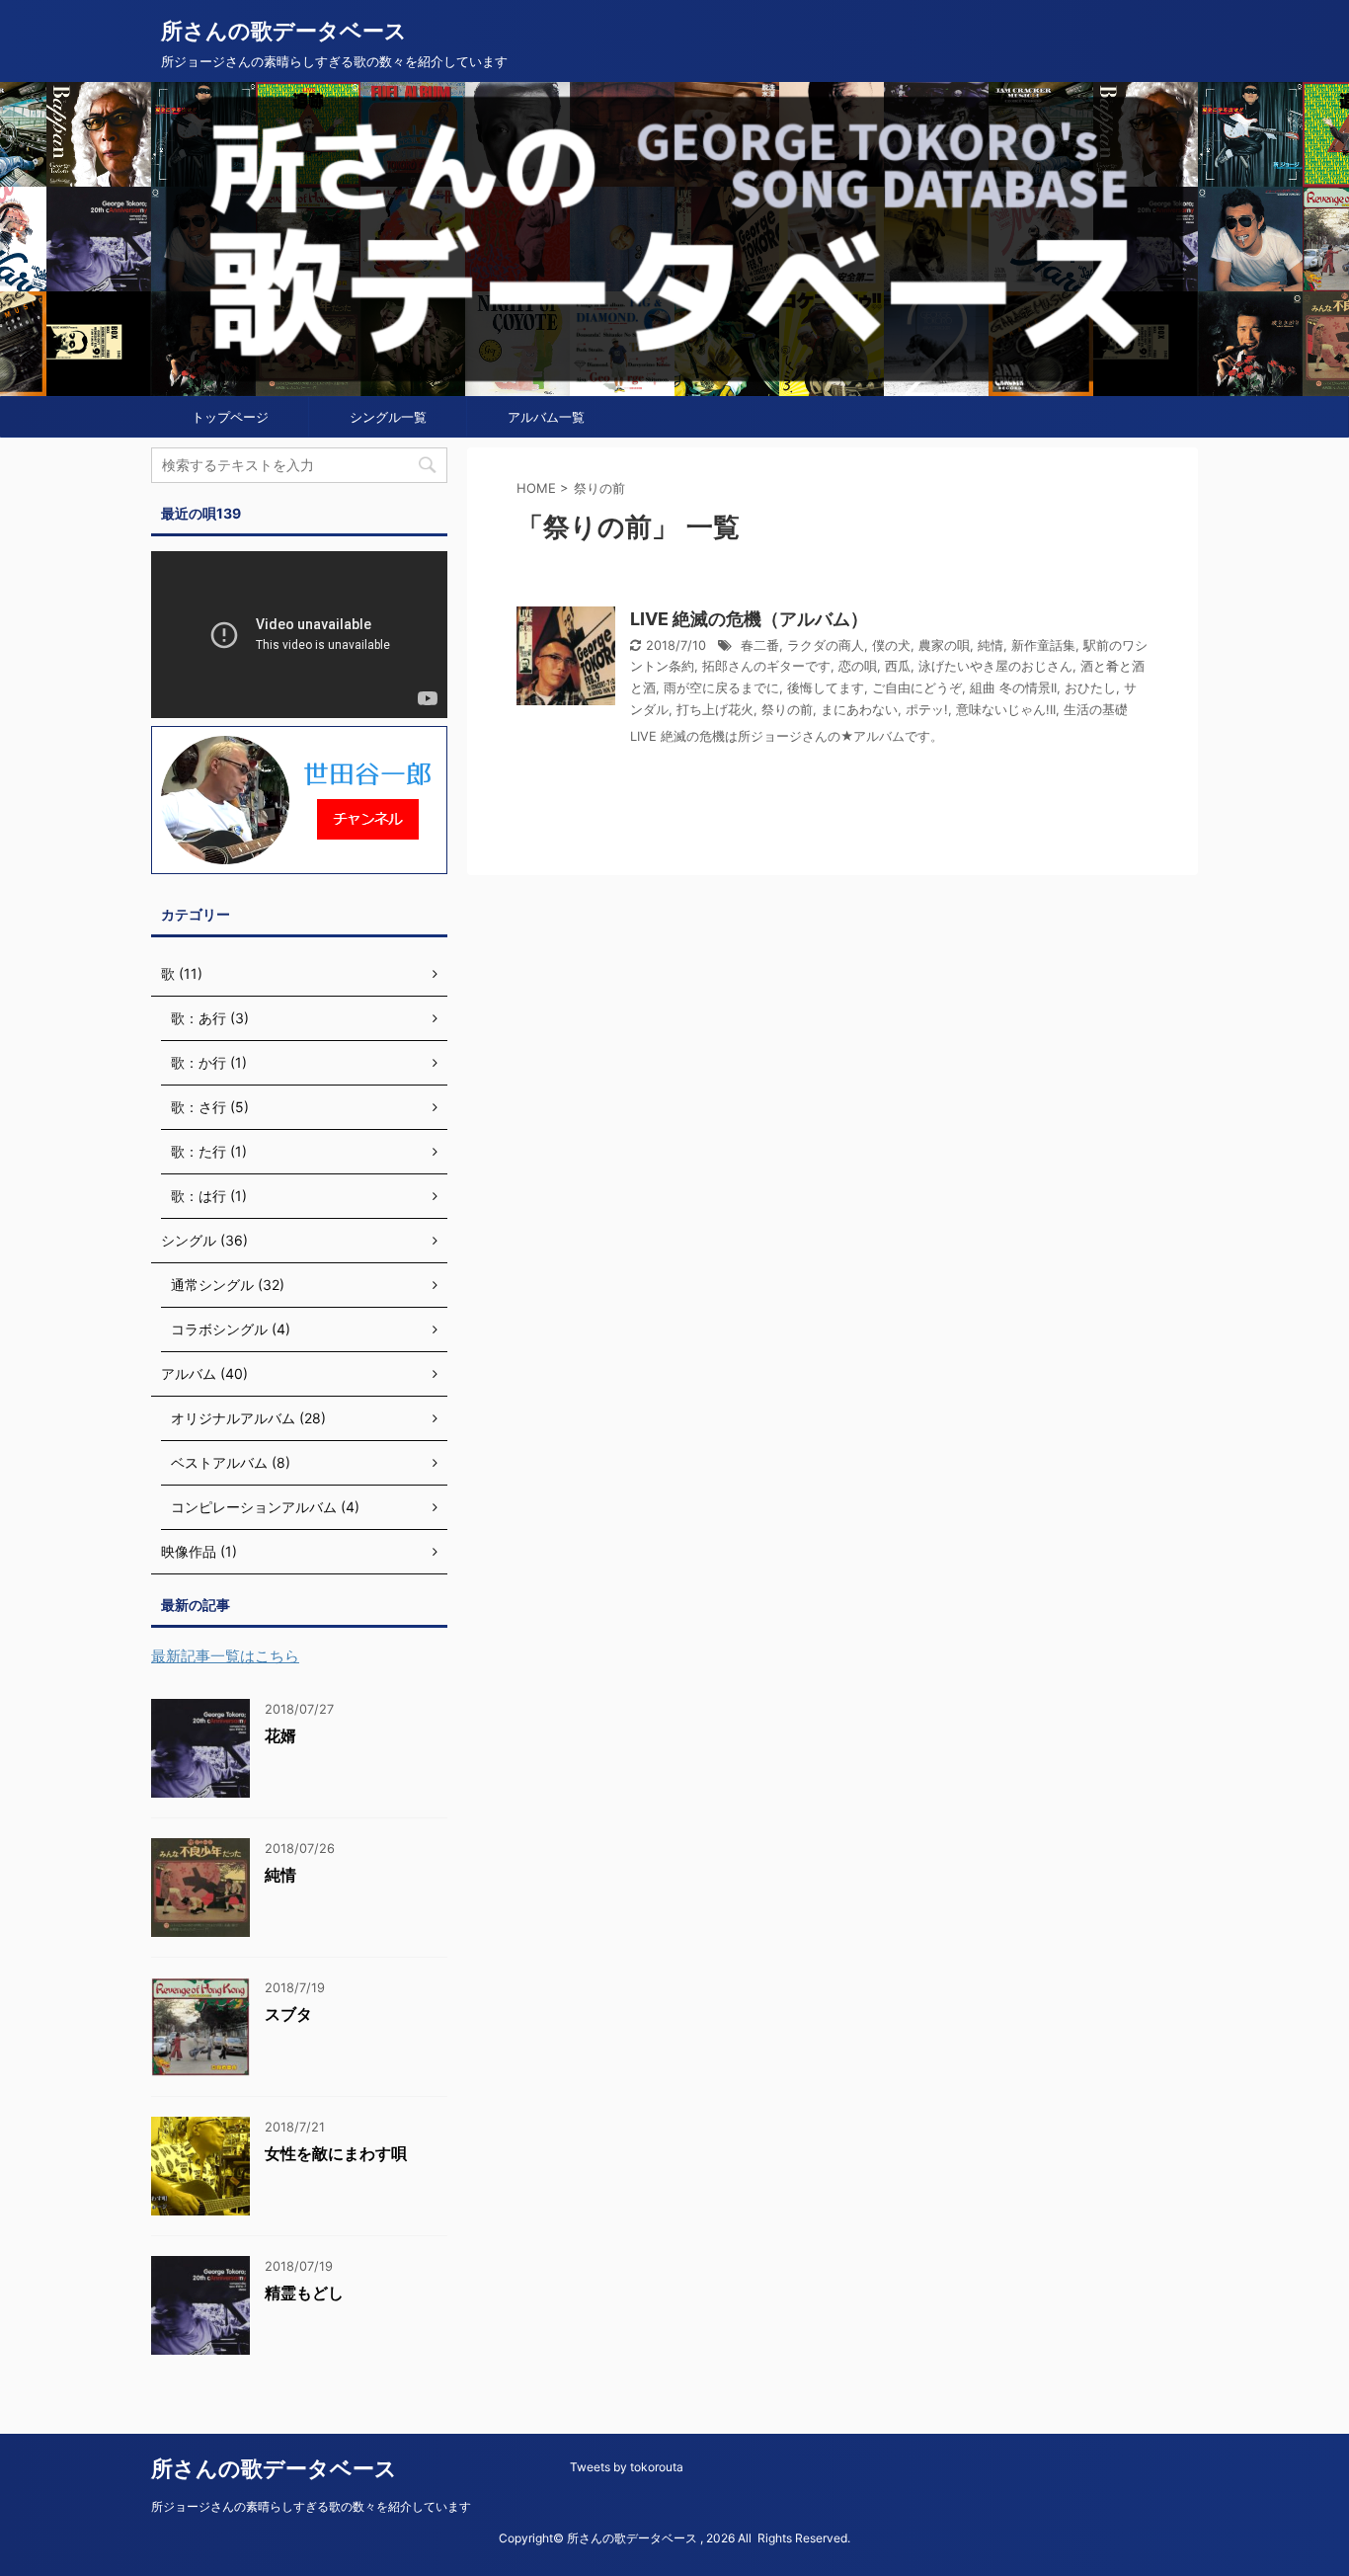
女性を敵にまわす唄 (336, 2153)
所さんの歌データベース (284, 31)
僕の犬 (891, 645)
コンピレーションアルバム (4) (265, 1507)
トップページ (230, 417)
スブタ (288, 2014)
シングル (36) (204, 1240)
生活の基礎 (1096, 710)
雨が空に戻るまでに (721, 688)
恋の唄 (858, 666)
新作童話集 (1043, 645)
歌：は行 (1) (209, 1196)
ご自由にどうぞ (917, 688)
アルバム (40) (204, 1373)
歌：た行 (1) (209, 1151)
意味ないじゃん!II (1006, 710)
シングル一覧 (388, 417)
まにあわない (859, 710)
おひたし (1090, 688)
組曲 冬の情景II (1013, 688)
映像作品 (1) (199, 1551)
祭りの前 (787, 710)
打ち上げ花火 (715, 710)
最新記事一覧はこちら (225, 1656)
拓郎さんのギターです (766, 666)
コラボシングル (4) (231, 1329)
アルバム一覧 (546, 417)
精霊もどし (304, 2293)
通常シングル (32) (228, 1285)
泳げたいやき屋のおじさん (995, 666)
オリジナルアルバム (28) (248, 1418)
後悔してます (826, 688)
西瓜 (898, 666)
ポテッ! (927, 710)
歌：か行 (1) (209, 1062)
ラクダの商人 (826, 645)
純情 (991, 645)
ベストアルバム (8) (231, 1462)
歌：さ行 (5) (210, 1107)
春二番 (760, 645)
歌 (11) (182, 973)
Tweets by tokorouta (627, 2467)
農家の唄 (944, 645)
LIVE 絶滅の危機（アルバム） (749, 619)
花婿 (280, 1735)
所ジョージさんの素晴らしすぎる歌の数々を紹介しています (311, 2506)
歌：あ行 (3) (210, 1018)
